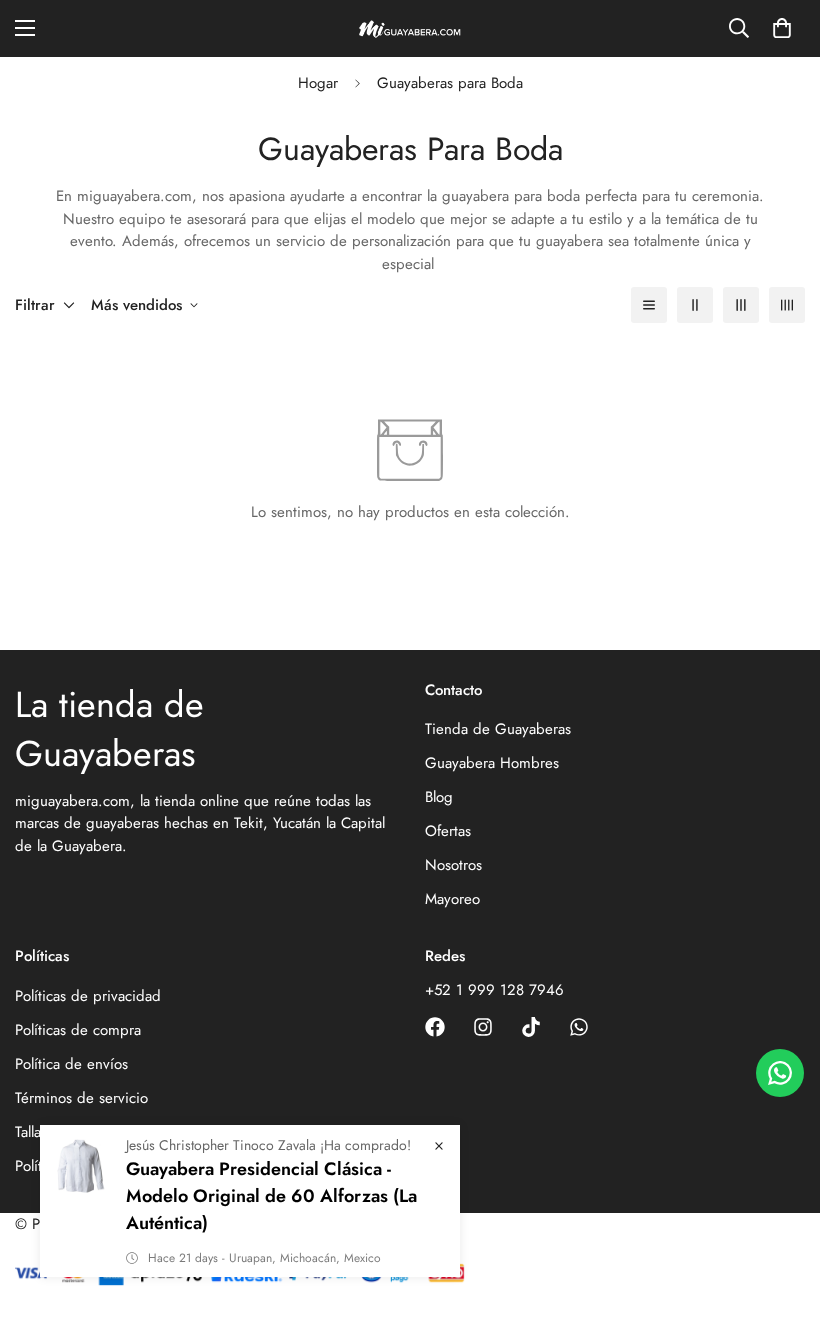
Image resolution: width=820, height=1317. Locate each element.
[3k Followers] (435, 1027)
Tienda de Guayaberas (498, 729)
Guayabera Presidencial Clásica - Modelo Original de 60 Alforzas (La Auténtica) (271, 1196)
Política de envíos (71, 1064)
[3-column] (741, 305)
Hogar (318, 83)
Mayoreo (452, 899)
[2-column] (695, 305)
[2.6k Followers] (483, 1027)
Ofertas (448, 831)
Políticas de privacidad (88, 996)
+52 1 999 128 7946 (494, 990)
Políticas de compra (78, 1030)
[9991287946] (579, 1027)
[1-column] (649, 305)
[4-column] (787, 305)
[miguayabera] (410, 28)
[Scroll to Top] (781, 1208)
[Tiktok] (531, 1027)
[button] (782, 28)
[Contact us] (780, 1073)
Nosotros (453, 865)
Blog (439, 797)
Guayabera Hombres (492, 763)
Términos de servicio (81, 1098)
